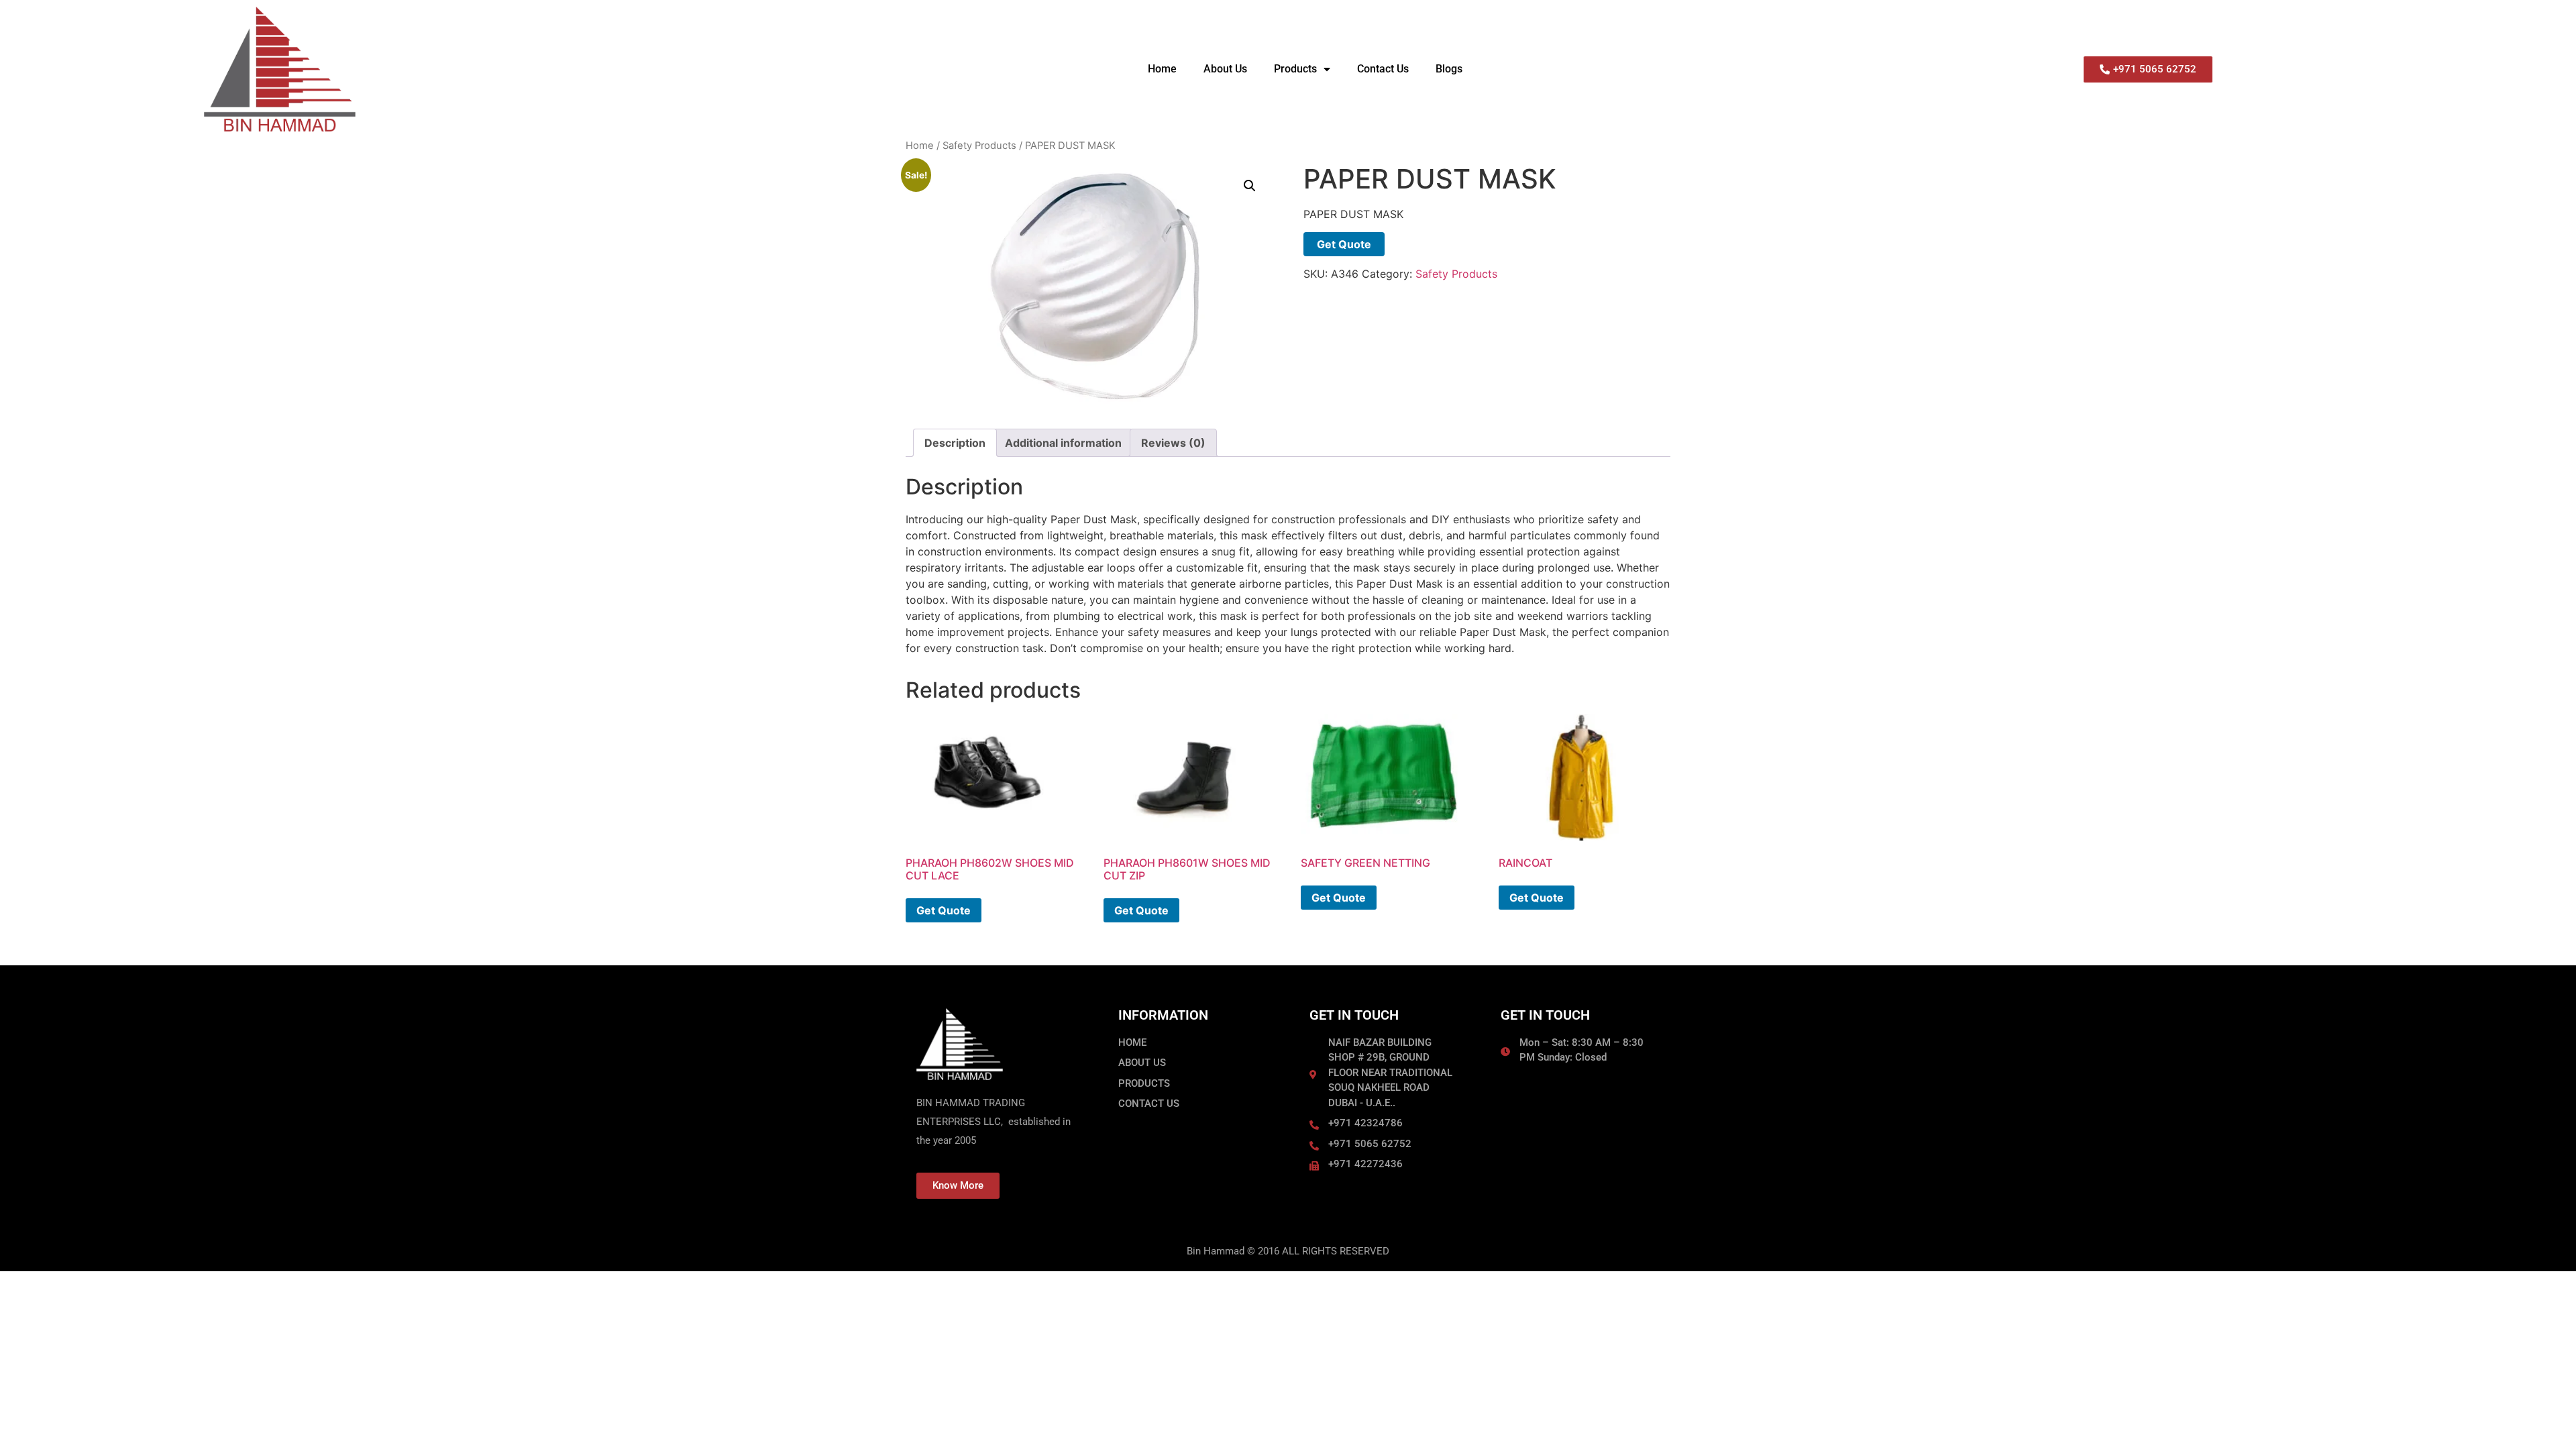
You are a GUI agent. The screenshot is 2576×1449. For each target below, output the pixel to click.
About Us (1225, 69)
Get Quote (1344, 244)
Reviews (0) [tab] (1173, 443)
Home (1162, 69)
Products (1295, 69)
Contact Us (1383, 69)
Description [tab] (955, 443)
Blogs (1449, 69)
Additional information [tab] (1063, 443)
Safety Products (979, 146)
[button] (1250, 186)
